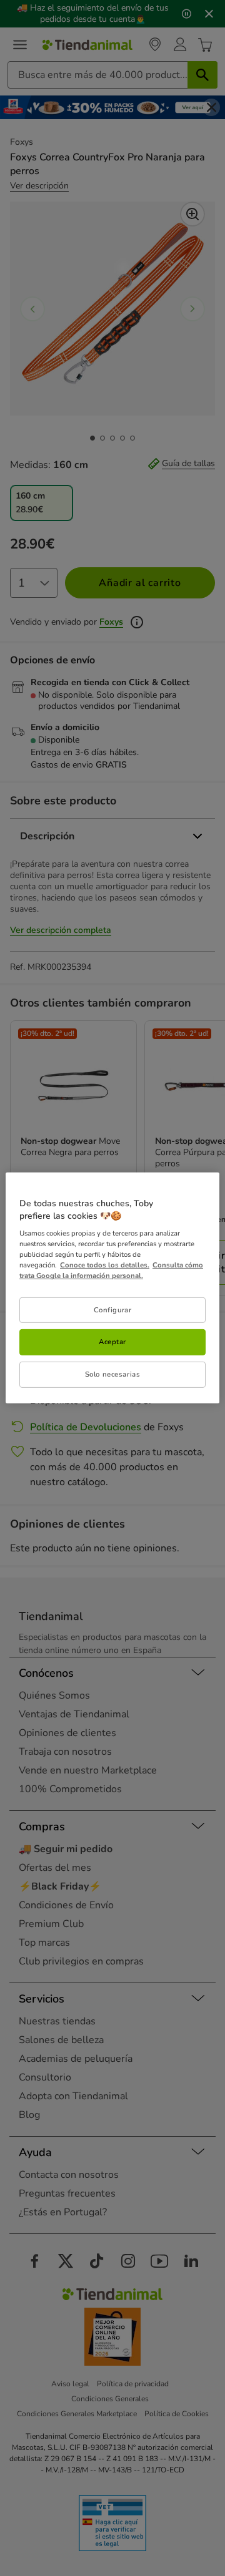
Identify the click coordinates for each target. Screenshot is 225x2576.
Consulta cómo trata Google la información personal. (111, 1270)
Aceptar (112, 1342)
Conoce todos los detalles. (105, 1265)
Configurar (113, 1309)
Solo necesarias (113, 1374)
